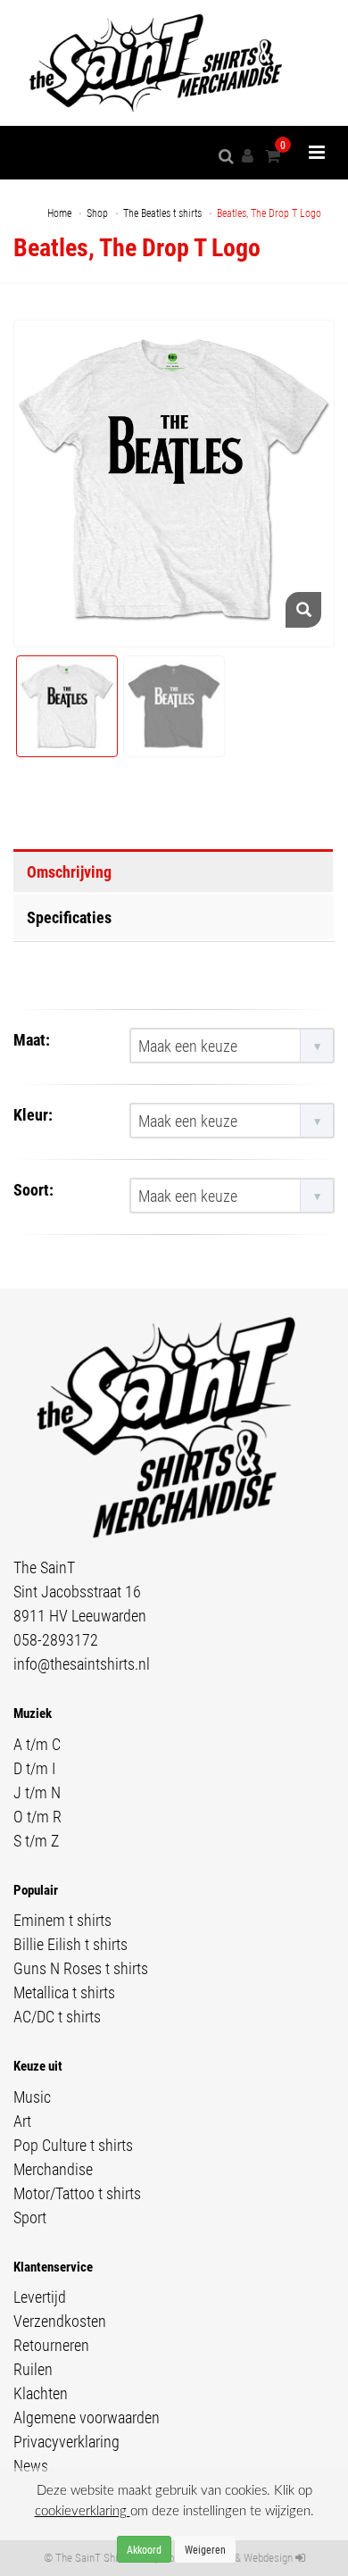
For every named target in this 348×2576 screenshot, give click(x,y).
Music (32, 2097)
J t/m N (37, 1792)
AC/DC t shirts (57, 2016)
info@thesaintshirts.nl (82, 1663)
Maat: (32, 1039)
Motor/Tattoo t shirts (77, 2193)
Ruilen (33, 2369)
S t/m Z (36, 1840)
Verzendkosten (60, 2321)
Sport (30, 2217)
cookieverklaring (83, 2511)
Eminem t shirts (62, 1920)
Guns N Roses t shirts (81, 1968)
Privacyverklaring (66, 2441)
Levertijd (40, 2297)
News (31, 2465)
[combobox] (232, 1046)
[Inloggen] (251, 156)
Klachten (41, 2393)
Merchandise (53, 2169)
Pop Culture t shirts (73, 2145)
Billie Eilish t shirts (70, 1944)
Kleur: (33, 1114)
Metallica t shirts (64, 1992)
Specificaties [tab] (69, 917)
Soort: (33, 1189)
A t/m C (37, 1744)
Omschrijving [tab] (69, 871)
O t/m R (37, 1816)
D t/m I (34, 1768)
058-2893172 (56, 1639)
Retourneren (51, 2345)
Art (22, 2121)
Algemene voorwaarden (87, 2417)
